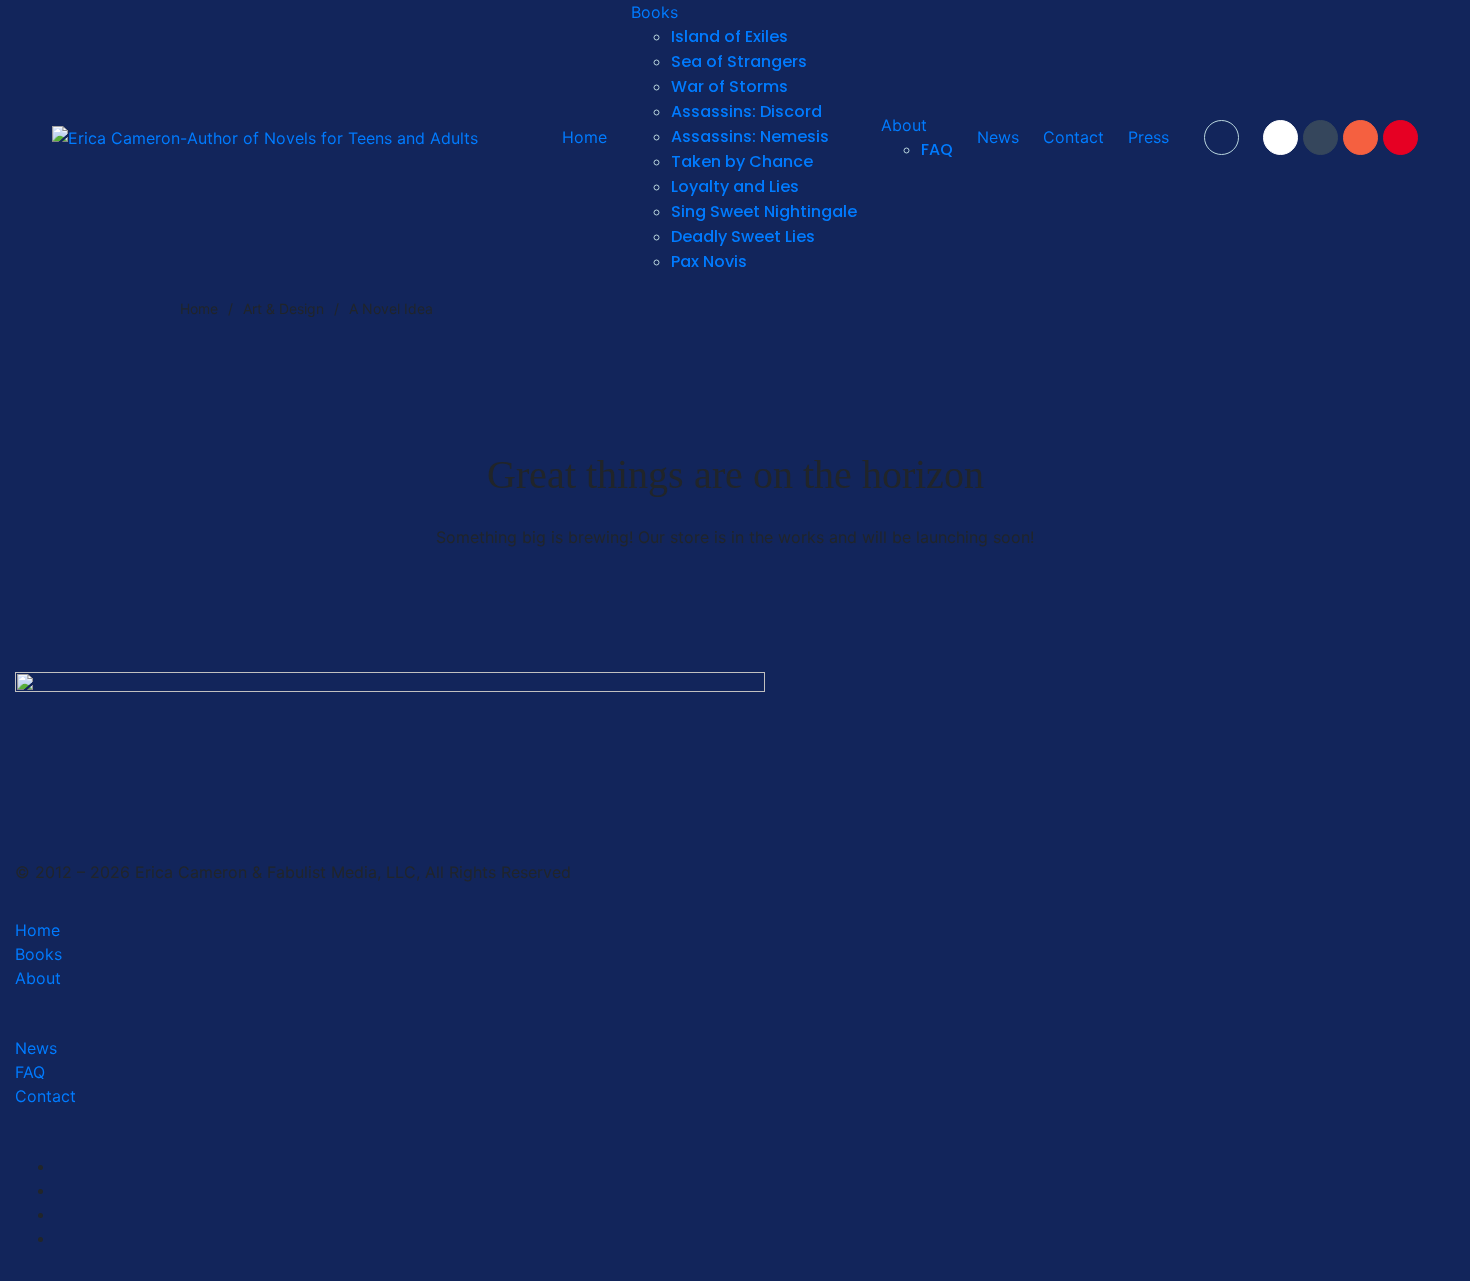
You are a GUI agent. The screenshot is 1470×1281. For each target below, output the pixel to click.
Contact (45, 1096)
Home (37, 930)
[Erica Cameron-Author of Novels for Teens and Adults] (265, 137)
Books (38, 954)
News (36, 1048)
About (38, 978)
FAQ (30, 1072)
